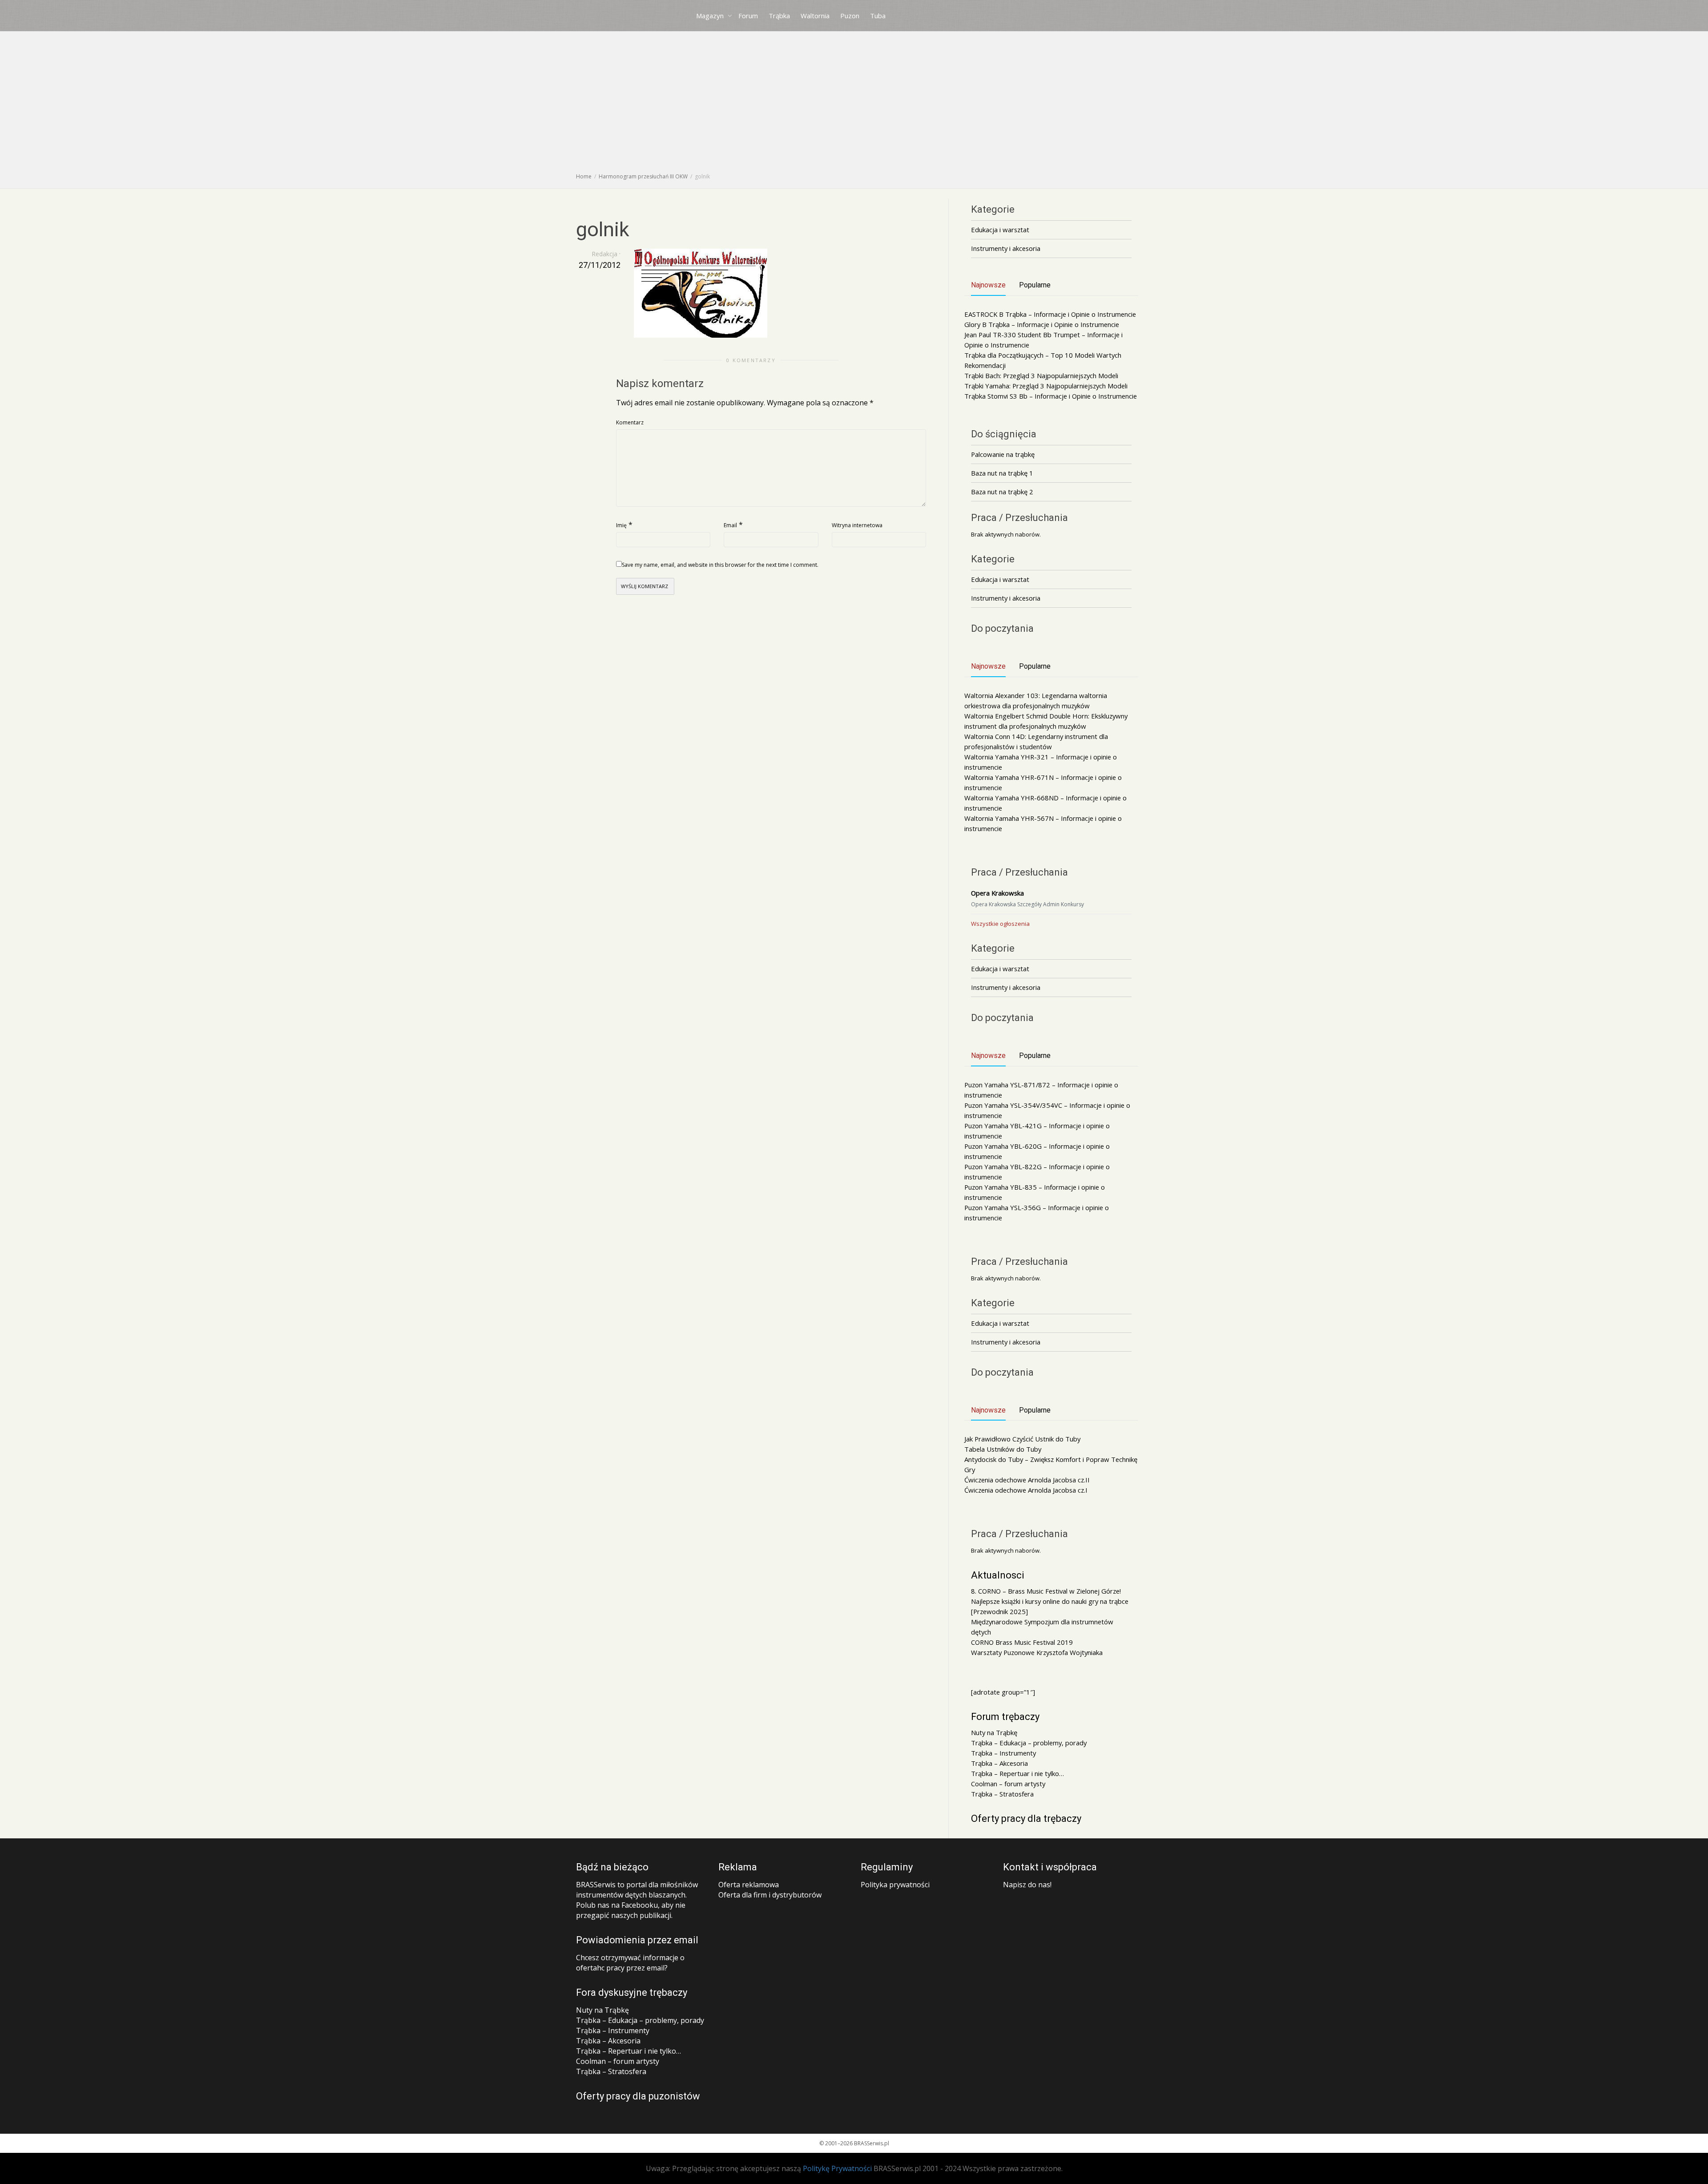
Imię (621, 525)
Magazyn (711, 16)
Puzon (850, 16)
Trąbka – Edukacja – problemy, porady (1029, 1743)
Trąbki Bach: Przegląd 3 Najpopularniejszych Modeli (1041, 375)
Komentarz (630, 422)
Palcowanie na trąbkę (1003, 454)
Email (730, 525)
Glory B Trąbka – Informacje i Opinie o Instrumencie (1042, 324)
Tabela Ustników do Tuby (1003, 1449)
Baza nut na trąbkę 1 (1002, 473)
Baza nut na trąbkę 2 (1002, 492)
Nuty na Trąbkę (994, 1732)
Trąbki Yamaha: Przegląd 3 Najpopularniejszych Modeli (1046, 386)
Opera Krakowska (997, 893)
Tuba (878, 16)
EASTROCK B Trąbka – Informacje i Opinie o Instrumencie (1050, 314)
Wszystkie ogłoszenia (1000, 924)
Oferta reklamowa (749, 1885)
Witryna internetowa (857, 525)
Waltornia (815, 16)
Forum (748, 16)
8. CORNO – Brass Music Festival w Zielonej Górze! (1046, 1591)
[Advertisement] (854, 105)
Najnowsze (988, 285)
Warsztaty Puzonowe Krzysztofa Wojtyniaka (1037, 1652)
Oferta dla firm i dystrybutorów (770, 1895)
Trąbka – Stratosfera (1002, 1794)
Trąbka (779, 16)
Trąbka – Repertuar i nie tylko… (1017, 1773)
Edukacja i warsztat (1000, 230)
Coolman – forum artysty (1008, 1784)
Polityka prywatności (895, 1885)
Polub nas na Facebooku (617, 1905)
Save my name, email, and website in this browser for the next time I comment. (720, 565)
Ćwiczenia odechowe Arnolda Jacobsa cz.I (1026, 1490)
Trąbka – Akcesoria (999, 1763)
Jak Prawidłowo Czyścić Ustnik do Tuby (1022, 1439)
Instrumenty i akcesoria (1006, 248)
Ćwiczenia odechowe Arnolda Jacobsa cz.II (1027, 1480)
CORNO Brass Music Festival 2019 (1022, 1642)
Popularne (1035, 285)
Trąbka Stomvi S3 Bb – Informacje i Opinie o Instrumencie (1051, 396)
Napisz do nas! (1027, 1885)
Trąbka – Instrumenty (1003, 1753)
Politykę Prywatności (837, 2168)
